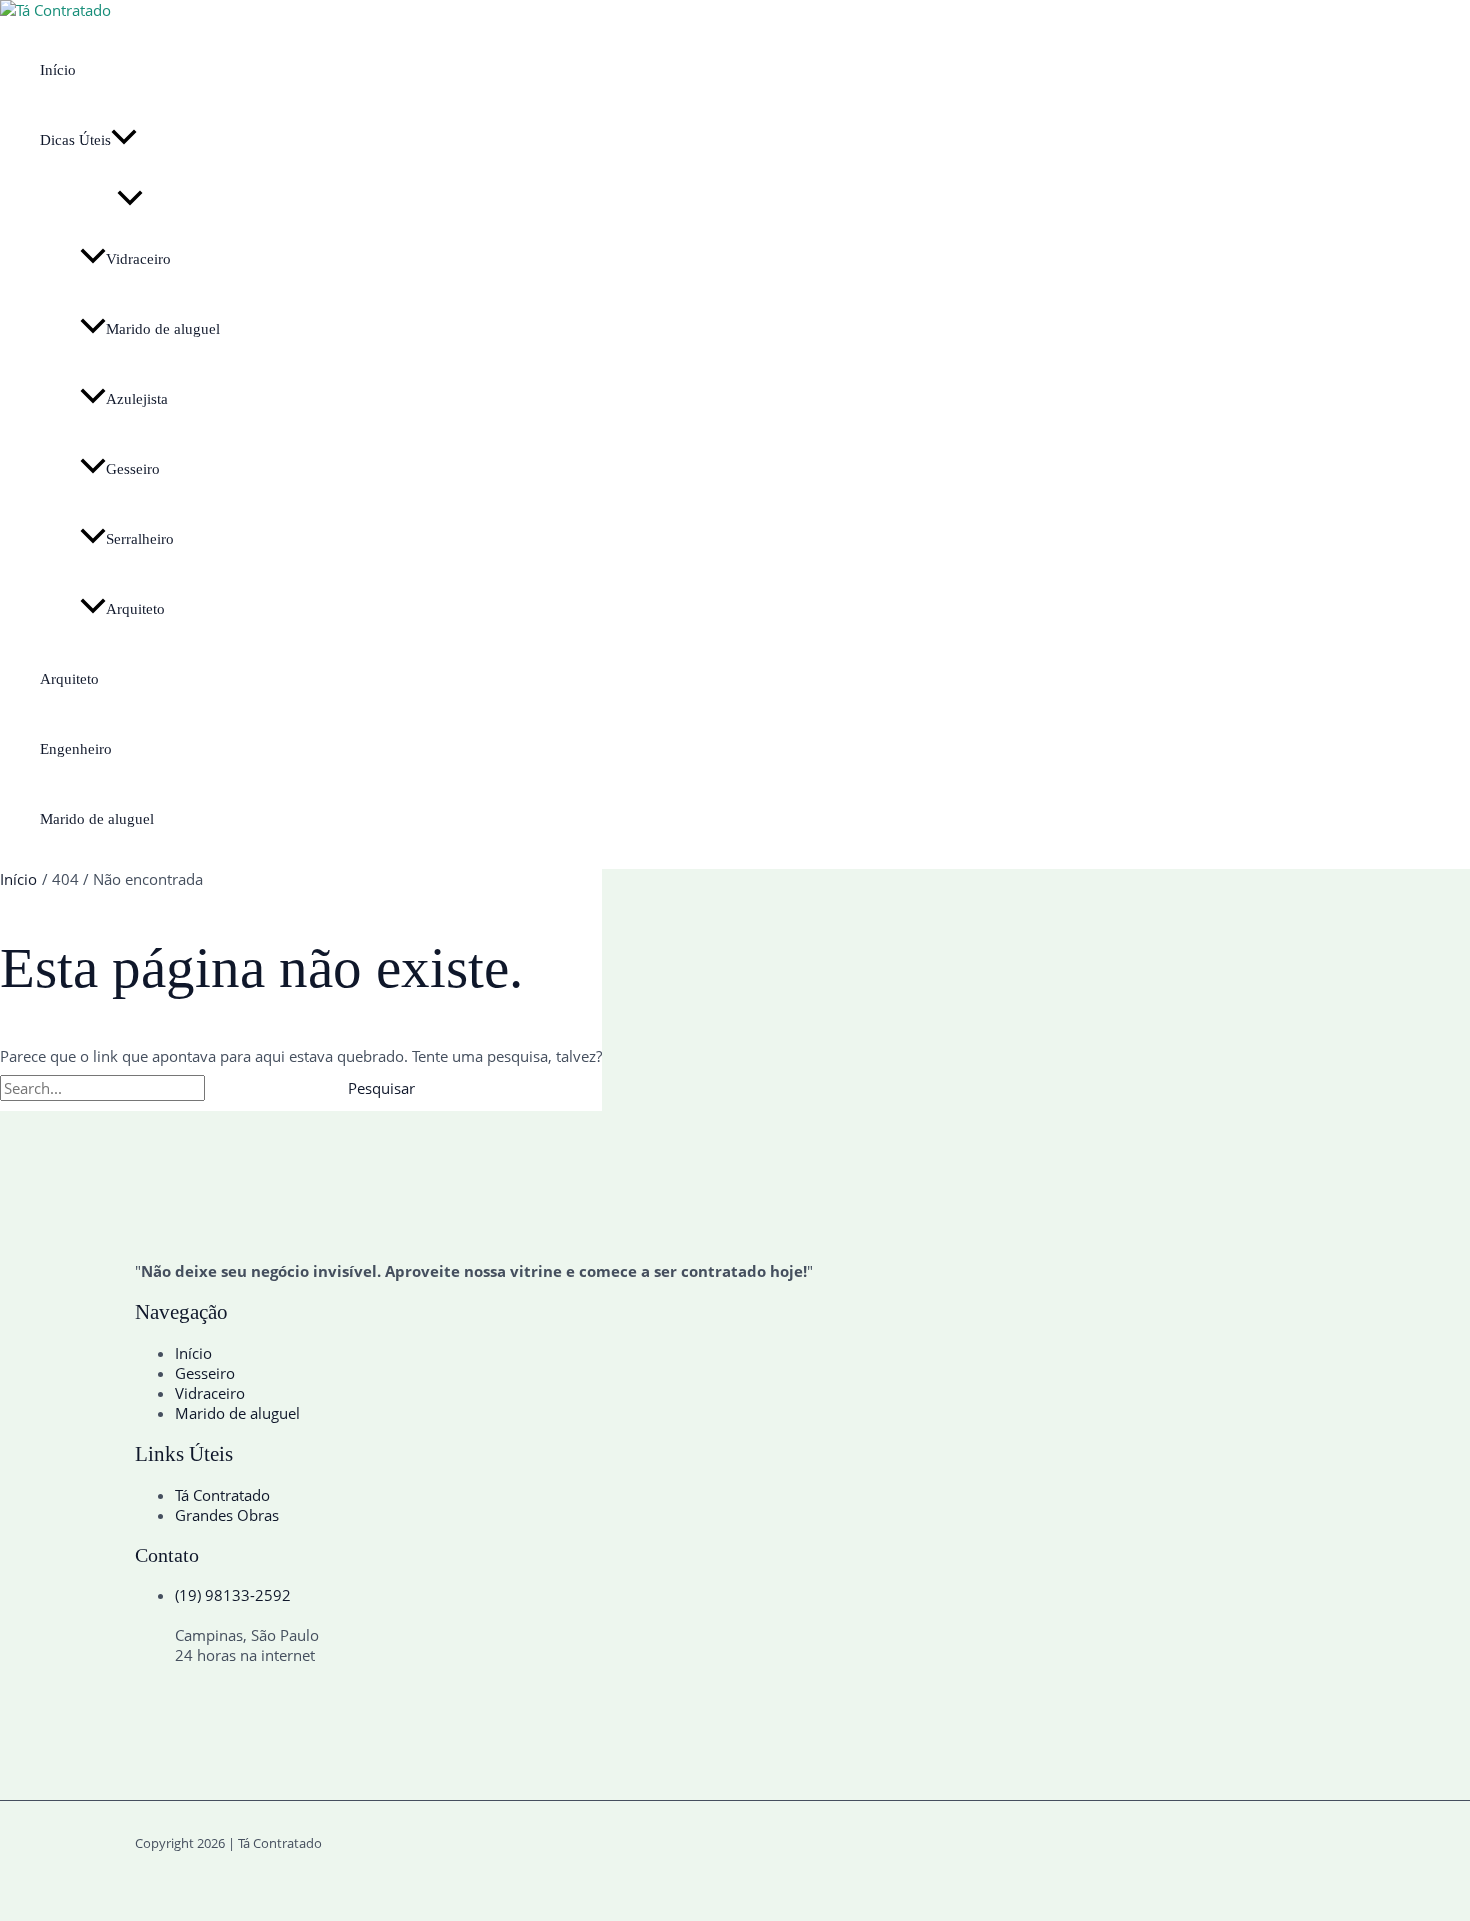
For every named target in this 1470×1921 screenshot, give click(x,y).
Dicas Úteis (75, 140)
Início (58, 70)
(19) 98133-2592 (233, 1595)
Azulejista (137, 399)
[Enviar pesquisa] (254, 1088)
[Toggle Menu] (130, 199)
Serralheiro (140, 539)
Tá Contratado (222, 1495)
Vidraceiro (138, 259)
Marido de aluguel (163, 329)
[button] (124, 140)
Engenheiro (76, 749)
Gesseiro (133, 469)
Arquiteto (135, 609)
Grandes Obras (227, 1515)
